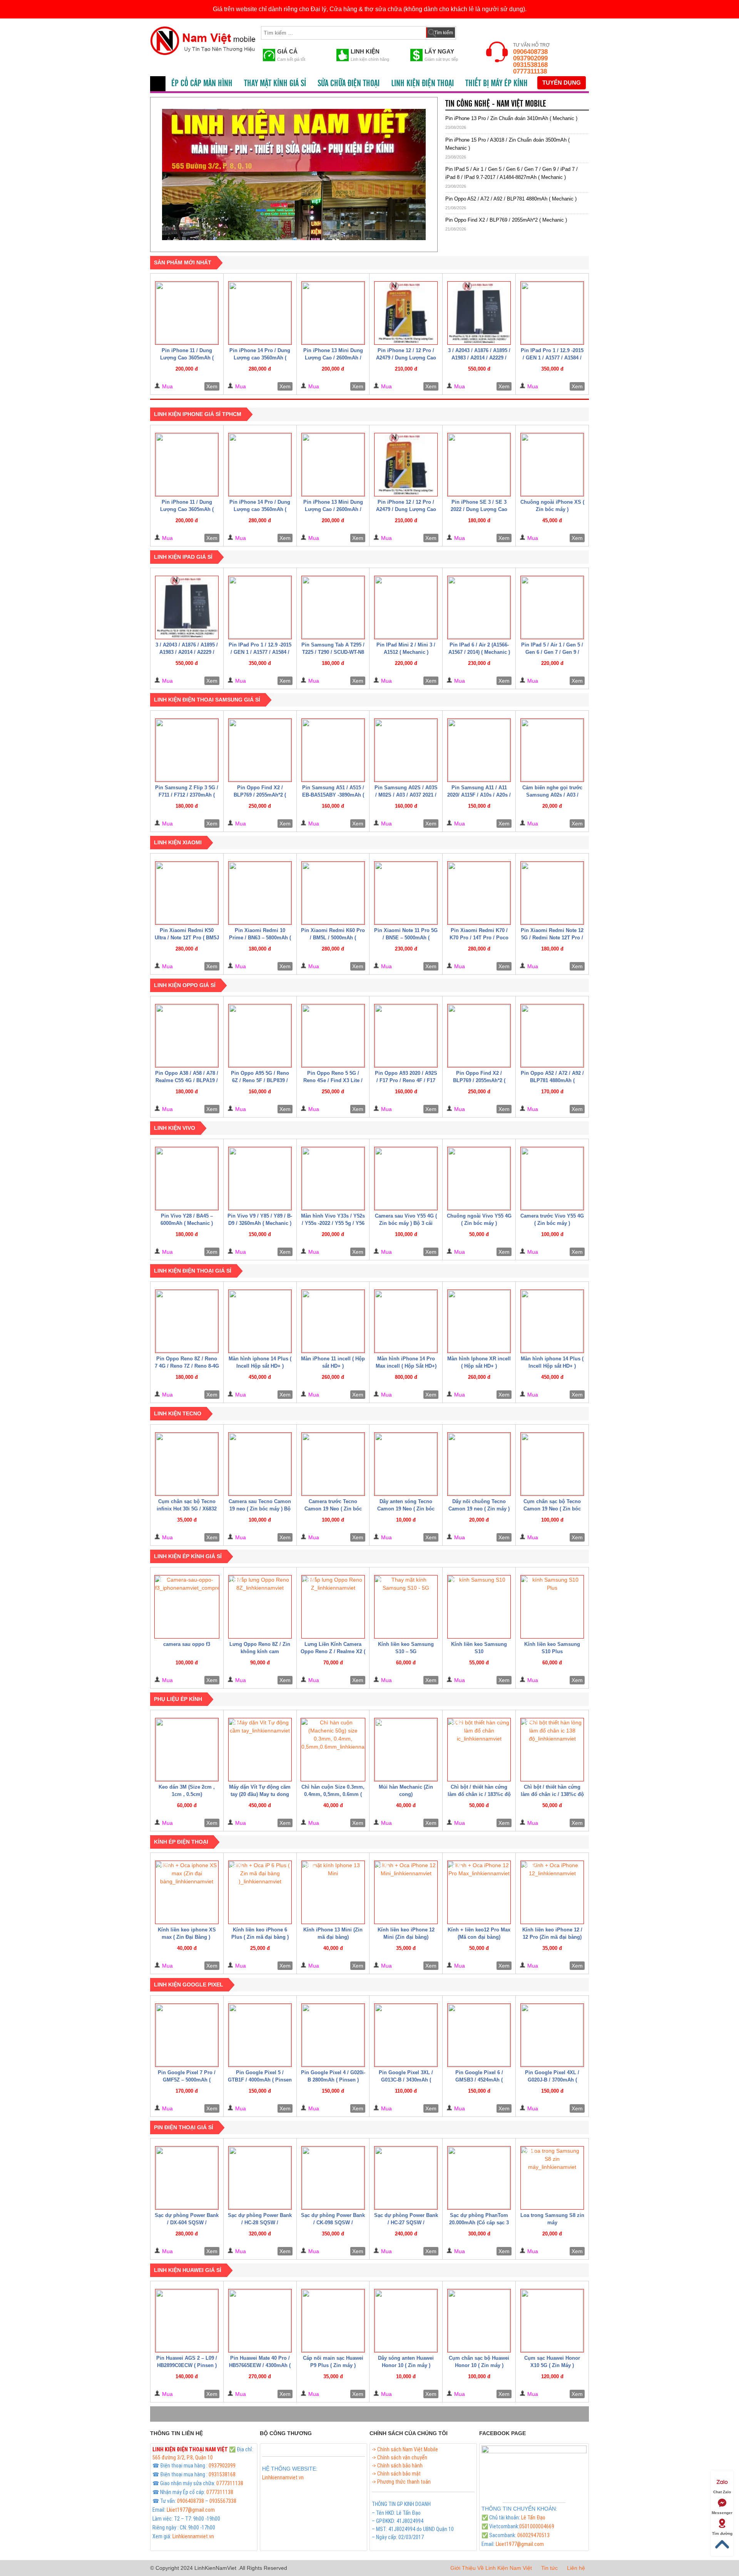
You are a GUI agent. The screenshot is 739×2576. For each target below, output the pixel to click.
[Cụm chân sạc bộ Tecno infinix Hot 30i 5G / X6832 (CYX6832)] (187, 1464)
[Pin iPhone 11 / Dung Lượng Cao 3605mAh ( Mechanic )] (187, 313)
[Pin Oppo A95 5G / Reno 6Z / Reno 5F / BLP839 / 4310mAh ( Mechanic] (260, 1036)
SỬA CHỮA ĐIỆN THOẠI (349, 84)
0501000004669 (537, 2526)
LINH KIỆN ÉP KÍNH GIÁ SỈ (188, 1556)
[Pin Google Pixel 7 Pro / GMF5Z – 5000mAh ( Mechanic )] (187, 2035)
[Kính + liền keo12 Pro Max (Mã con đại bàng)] (479, 1892)
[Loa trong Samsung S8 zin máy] (552, 2178)
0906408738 (530, 52)
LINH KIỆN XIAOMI (178, 842)
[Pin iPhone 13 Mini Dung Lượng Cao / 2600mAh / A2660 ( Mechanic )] (333, 313)
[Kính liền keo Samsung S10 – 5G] (406, 1607)
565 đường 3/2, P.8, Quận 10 (183, 2457)
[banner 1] (294, 175)
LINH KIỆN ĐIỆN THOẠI (422, 84)
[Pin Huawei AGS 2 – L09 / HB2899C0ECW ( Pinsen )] (187, 2321)
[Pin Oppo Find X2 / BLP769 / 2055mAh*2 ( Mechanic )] (260, 750)
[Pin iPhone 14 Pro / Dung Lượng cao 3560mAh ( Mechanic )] (260, 313)
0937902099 (530, 58)
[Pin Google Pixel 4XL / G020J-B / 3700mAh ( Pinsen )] (552, 2035)
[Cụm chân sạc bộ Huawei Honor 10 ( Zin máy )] (479, 2321)
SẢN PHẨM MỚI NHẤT (183, 262)
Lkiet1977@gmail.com (191, 2510)
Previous (149, 172)
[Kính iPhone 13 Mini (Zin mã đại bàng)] (333, 1892)
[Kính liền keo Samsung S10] (479, 1607)
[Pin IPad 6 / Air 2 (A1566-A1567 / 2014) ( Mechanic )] (479, 607)
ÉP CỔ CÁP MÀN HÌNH (202, 84)
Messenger (722, 2513)
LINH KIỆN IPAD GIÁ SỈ (183, 557)
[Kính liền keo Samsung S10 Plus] (552, 1607)
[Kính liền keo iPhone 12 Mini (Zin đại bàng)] (406, 1892)
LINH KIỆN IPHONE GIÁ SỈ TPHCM (198, 414)
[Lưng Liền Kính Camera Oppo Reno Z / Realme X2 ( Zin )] (333, 1607)
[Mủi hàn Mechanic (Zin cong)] (406, 1750)
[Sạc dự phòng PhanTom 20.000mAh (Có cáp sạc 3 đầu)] (479, 2178)
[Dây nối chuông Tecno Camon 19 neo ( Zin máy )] (479, 1464)
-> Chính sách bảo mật (396, 2474)
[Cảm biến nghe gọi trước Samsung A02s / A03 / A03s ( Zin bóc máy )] (552, 750)
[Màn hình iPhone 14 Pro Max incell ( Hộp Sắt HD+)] (406, 1321)
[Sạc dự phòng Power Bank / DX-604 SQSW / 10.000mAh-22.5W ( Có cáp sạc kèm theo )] (187, 2178)
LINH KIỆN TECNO (178, 1413)
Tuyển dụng (562, 83)
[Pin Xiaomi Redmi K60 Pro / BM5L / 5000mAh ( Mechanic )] (333, 893)
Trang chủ (158, 84)
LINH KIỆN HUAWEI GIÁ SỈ (188, 2270)
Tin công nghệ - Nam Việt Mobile (496, 104)
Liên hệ (576, 2568)
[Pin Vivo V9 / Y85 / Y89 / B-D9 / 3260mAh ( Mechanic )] (260, 1179)
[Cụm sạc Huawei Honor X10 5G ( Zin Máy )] (552, 2321)
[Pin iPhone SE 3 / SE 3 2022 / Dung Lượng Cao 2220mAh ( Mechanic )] (479, 465)
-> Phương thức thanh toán (401, 2482)
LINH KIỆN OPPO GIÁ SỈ (185, 985)
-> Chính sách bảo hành (397, 2466)
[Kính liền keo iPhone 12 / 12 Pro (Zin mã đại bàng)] (552, 1892)
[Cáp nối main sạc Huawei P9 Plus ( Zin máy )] (333, 2321)
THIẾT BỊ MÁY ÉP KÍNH (497, 84)
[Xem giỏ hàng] (469, 31)
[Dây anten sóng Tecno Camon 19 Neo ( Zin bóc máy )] (406, 1464)
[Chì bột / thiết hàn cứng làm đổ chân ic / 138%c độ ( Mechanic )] (552, 1750)
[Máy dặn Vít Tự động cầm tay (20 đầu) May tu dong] (260, 1750)
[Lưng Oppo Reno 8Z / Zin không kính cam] (260, 1607)
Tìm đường (722, 2533)
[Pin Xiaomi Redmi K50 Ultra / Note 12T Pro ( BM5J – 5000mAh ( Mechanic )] (187, 893)
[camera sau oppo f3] (187, 1607)
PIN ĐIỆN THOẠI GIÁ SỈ (184, 2127)
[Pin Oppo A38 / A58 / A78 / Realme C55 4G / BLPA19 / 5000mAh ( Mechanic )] (187, 1036)
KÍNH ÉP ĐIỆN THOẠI (181, 1842)
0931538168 (530, 65)
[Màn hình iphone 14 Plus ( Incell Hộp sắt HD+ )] (260, 1321)
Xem (212, 386)
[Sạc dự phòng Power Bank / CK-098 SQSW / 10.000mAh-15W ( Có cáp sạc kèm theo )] (333, 2178)
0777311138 (530, 71)
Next (439, 172)
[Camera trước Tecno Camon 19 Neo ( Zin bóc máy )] (333, 1464)
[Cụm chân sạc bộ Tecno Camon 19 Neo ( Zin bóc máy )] (552, 1464)
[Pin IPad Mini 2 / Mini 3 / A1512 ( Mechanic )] (406, 607)
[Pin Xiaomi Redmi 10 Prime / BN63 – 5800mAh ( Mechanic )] (260, 893)
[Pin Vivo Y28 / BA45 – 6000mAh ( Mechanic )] (187, 1179)
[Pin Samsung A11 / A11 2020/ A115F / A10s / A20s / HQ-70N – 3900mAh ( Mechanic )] (479, 750)
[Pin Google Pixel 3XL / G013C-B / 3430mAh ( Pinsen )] (406, 2035)
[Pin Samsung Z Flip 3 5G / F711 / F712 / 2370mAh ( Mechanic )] (187, 750)
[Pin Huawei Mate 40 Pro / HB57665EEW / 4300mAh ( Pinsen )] (260, 2321)
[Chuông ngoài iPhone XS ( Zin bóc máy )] (552, 465)
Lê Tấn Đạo (533, 2518)
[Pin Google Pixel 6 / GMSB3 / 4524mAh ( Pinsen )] (479, 2035)
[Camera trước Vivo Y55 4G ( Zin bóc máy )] (552, 1179)
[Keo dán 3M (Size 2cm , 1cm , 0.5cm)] (187, 1750)
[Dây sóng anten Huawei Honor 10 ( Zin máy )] (406, 2321)
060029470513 (533, 2535)
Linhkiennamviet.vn (193, 2536)
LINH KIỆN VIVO (175, 1128)
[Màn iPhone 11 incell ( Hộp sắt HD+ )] (333, 1321)
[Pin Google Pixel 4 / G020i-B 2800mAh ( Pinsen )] (333, 2035)
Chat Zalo (722, 2492)
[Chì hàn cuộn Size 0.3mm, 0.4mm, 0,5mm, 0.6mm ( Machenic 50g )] (333, 1750)
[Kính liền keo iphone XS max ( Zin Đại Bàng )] (187, 1892)
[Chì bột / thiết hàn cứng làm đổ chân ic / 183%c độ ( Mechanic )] (479, 1750)
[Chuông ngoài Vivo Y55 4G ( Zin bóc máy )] (479, 1179)
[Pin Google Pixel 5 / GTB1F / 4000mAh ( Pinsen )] (260, 2035)
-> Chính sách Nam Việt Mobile (405, 2449)
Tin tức (549, 2568)
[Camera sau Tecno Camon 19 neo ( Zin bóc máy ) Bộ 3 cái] (260, 1464)
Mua (167, 386)
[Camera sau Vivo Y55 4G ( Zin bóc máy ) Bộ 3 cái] (406, 1179)
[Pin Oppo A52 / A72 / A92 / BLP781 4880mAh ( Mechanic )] (552, 1036)
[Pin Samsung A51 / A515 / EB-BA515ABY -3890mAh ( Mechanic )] (333, 750)
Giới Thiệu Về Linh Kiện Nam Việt (491, 2568)
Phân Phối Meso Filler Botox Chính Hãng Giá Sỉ (312, 2486)
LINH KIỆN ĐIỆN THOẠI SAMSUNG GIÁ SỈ (207, 700)
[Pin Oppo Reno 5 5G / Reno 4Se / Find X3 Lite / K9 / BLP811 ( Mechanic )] (333, 1036)
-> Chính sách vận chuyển (400, 2457)
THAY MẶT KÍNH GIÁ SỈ (275, 84)
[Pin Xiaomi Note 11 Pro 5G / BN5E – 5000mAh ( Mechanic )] (406, 893)
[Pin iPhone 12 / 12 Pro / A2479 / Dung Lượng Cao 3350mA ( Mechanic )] (406, 313)
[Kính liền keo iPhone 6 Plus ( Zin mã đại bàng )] (260, 1892)
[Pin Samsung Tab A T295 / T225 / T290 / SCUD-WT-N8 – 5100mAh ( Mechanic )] (333, 607)
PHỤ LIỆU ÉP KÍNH (178, 1699)
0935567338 (223, 2501)
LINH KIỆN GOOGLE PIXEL (189, 1985)
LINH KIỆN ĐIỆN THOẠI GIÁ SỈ (193, 1271)
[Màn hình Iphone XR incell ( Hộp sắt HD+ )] (479, 1321)
